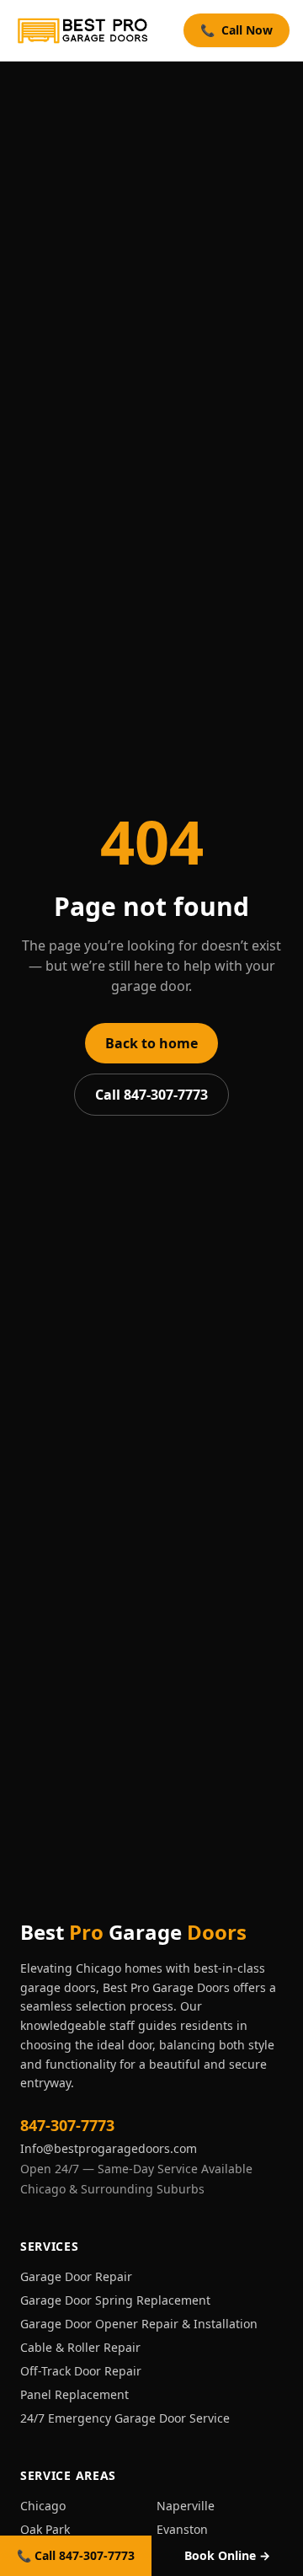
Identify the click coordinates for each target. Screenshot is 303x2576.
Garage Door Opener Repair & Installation (139, 2324)
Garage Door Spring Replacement (115, 2300)
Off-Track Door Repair (81, 2371)
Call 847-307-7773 (151, 1095)
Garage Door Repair (76, 2276)
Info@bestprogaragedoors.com (109, 2148)
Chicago (43, 2506)
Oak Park (45, 2529)
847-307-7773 (67, 2125)
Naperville (186, 2506)
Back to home (151, 1043)
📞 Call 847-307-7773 (76, 2555)
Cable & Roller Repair (80, 2347)
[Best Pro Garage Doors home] (83, 30)
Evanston (182, 2529)
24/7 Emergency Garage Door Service (125, 2418)
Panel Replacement (74, 2394)
